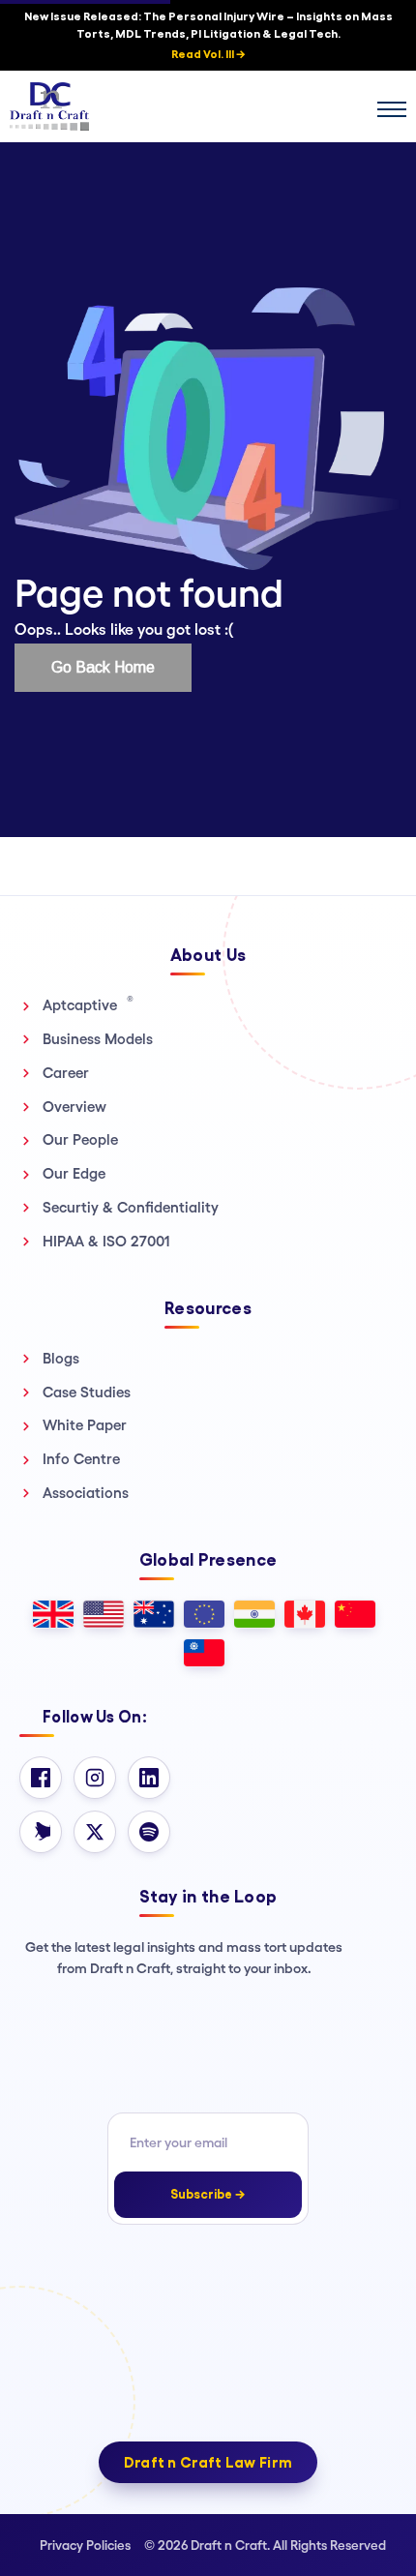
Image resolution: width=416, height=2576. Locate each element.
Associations (86, 1493)
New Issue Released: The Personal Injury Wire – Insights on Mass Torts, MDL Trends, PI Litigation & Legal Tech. (208, 35)
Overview (74, 1107)
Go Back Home (103, 667)
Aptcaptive (88, 1004)
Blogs (61, 1358)
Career (66, 1073)
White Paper (85, 1425)
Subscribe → (208, 2194)
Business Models (98, 1039)
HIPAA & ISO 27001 (106, 1241)
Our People (80, 1139)
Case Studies (87, 1392)
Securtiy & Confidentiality (131, 1207)
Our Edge (74, 1173)
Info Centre (81, 1459)
